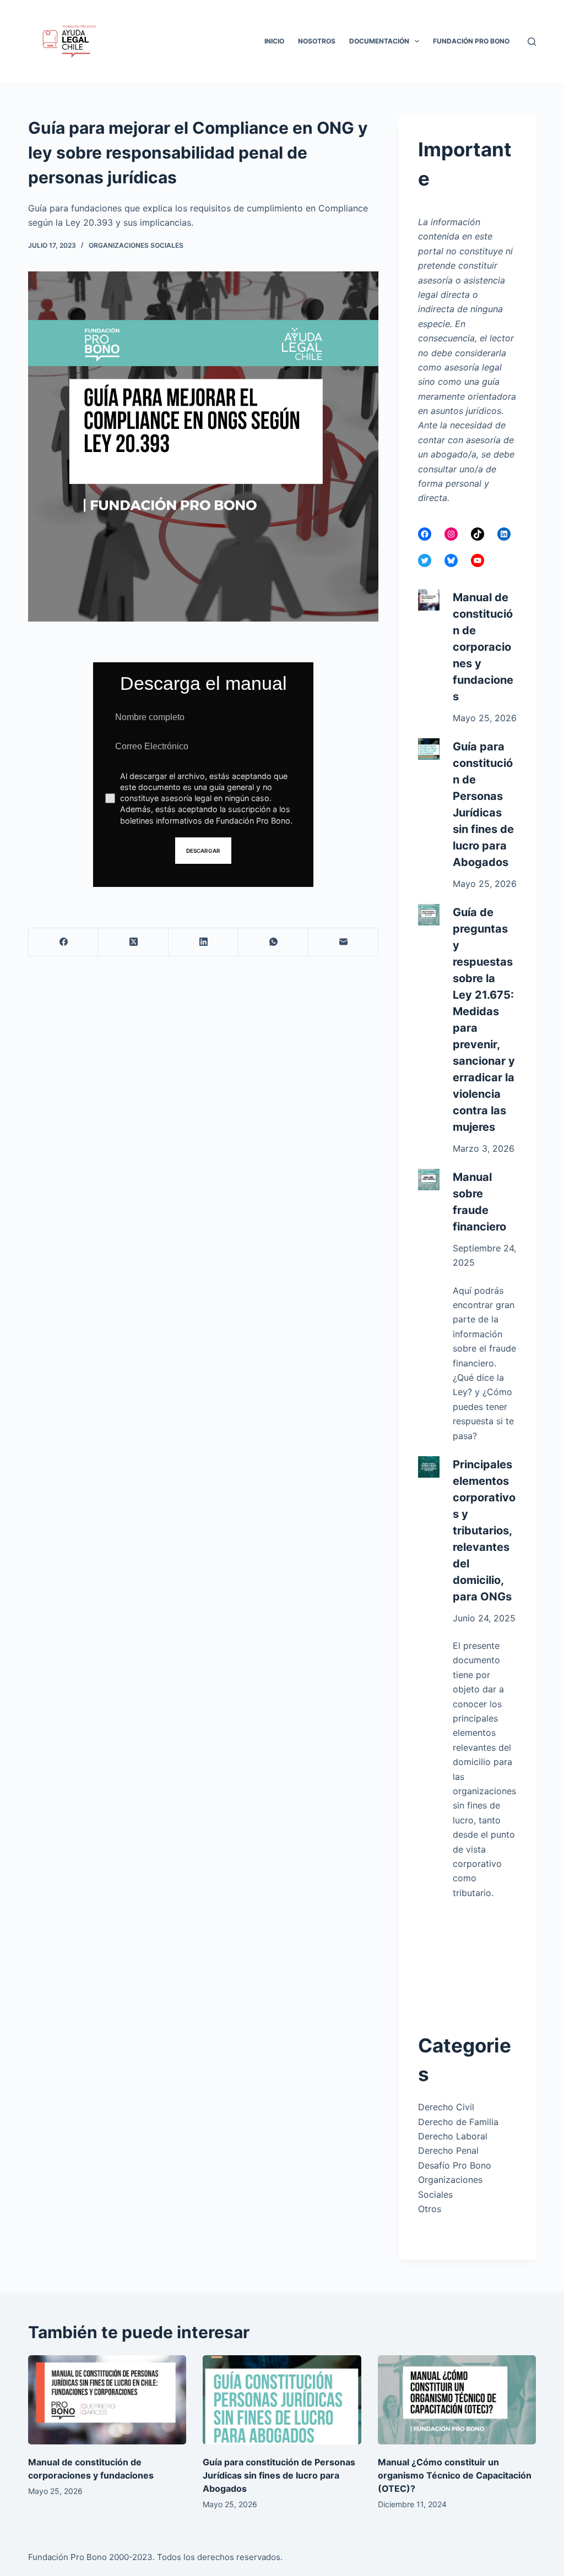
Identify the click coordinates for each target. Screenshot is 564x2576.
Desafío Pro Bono (455, 2165)
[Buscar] (532, 42)
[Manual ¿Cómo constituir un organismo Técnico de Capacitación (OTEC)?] (457, 2400)
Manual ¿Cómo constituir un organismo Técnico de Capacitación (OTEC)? (455, 2475)
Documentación (379, 41)
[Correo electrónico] (343, 942)
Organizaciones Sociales (136, 245)
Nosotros (317, 41)
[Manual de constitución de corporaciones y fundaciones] (107, 2400)
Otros (430, 2209)
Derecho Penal (448, 2150)
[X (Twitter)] (134, 942)
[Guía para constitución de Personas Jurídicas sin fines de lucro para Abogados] (282, 2400)
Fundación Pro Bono (471, 41)
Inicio (274, 41)
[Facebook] (64, 942)
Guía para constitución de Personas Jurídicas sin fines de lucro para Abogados (279, 2475)
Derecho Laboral (453, 2136)
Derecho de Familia (458, 2122)
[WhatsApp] (273, 942)
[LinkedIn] (204, 942)
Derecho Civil (446, 2107)
